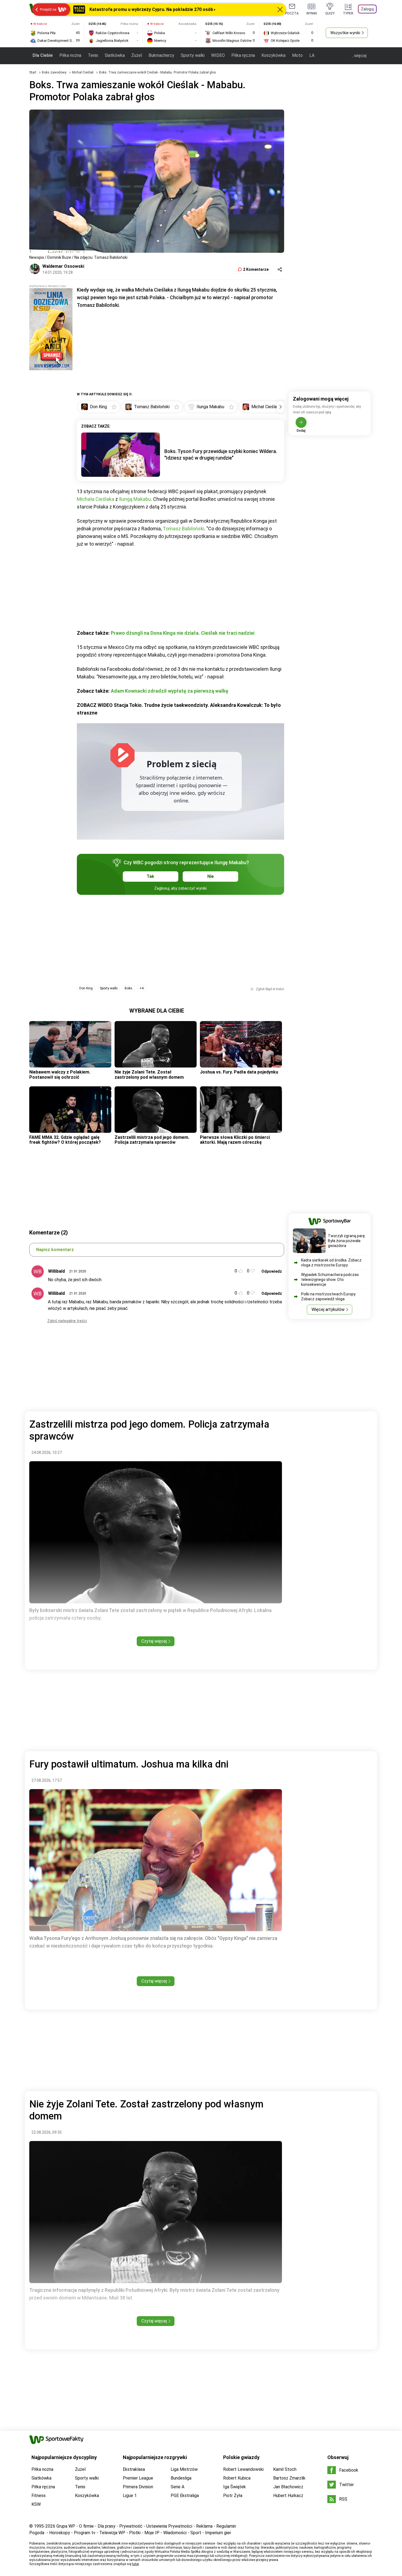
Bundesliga (181, 2478)
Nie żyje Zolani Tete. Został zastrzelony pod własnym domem (149, 1074)
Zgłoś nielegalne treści (67, 1321)
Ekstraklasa (134, 2469)
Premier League (138, 2478)
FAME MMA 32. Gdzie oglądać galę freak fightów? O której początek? (65, 1140)
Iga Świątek (234, 2487)
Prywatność (131, 2526)
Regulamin (226, 2526)
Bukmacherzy (161, 55)
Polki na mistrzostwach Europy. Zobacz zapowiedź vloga (329, 1296)
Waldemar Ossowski (63, 266)
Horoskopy (60, 2533)
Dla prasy (107, 2526)
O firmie (86, 2526)
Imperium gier (218, 2533)
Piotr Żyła (233, 2496)
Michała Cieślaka (96, 499)
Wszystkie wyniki (345, 33)
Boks (129, 988)
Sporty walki (193, 55)
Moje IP (152, 2533)
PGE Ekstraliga (185, 2496)
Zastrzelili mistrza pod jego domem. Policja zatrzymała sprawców (152, 1140)
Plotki (135, 2533)
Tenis (93, 55)
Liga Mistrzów (184, 2469)
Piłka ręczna (243, 55)
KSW (36, 2504)
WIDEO (218, 55)
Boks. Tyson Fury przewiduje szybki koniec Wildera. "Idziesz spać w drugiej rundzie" (221, 455)
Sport (196, 2533)
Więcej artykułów (328, 1309)
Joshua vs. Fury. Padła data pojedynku (239, 1072)
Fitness (39, 2496)
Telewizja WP (112, 2533)
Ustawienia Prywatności (169, 2526)
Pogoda (37, 2533)
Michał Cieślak (83, 72)
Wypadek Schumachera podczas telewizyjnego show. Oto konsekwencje (330, 1280)
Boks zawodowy (55, 72)
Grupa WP (66, 2526)
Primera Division (138, 2487)
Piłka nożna (70, 55)
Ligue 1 (130, 2496)
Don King (86, 988)
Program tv (85, 2533)
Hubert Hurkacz (288, 2496)
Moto (297, 55)
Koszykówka (273, 55)
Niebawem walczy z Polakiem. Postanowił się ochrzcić (60, 1074)
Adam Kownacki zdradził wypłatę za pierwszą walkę (170, 691)
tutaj (136, 2564)
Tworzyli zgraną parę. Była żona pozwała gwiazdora (347, 1241)
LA (312, 55)
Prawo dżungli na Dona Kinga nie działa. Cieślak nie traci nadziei (183, 633)
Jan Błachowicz (288, 2487)
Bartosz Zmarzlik (289, 2478)
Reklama (204, 2526)
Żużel (137, 55)
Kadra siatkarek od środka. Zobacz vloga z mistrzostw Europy (331, 1263)
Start (33, 72)
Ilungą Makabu (135, 499)
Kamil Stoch (285, 2469)
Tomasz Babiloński (183, 529)
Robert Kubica (237, 2478)
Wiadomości (175, 2533)
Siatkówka (115, 55)
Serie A (177, 2487)
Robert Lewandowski (243, 2469)
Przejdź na (48, 9)
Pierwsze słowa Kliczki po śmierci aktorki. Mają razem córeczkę (235, 1140)
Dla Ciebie (43, 55)
